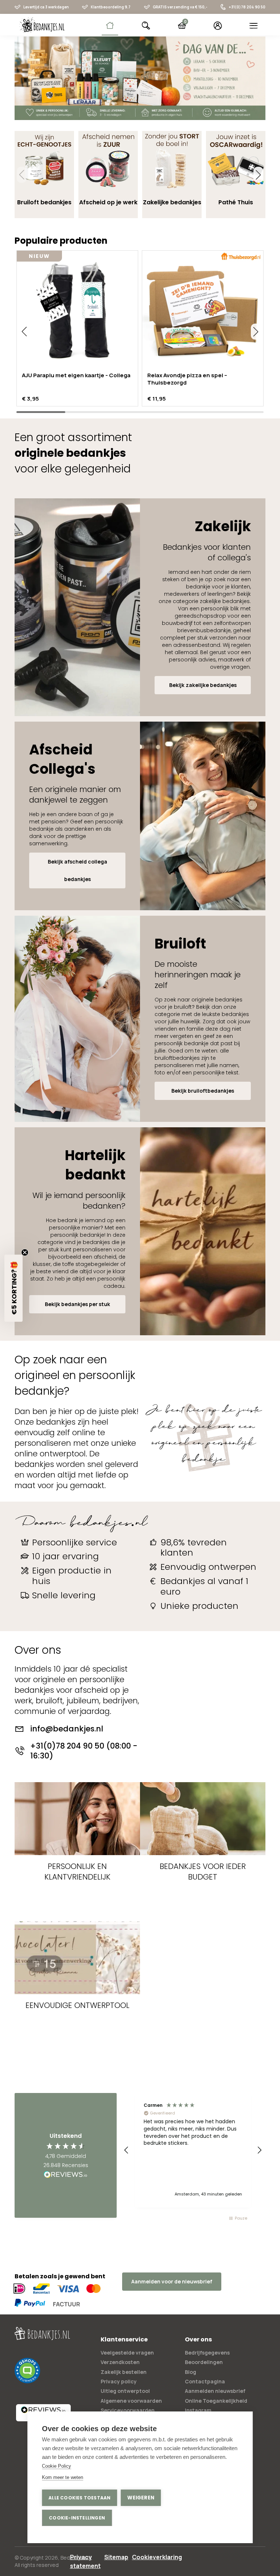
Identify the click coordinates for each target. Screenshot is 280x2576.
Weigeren (141, 2498)
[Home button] (110, 26)
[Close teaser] (25, 1252)
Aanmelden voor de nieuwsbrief (172, 2281)
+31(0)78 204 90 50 (247, 7)
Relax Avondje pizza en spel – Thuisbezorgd (187, 379)
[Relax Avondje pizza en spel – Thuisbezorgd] (203, 311)
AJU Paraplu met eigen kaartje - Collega (76, 375)
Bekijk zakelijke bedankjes (203, 685)
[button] (258, 175)
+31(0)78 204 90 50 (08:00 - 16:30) (84, 1751)
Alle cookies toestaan (79, 2498)
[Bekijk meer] (140, 78)
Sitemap (116, 2557)
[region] (193, 2150)
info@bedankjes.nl (67, 1729)
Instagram (198, 2410)
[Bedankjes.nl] (42, 25)
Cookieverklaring (157, 2557)
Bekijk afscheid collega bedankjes (77, 870)
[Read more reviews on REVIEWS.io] (66, 2175)
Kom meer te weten (63, 2477)
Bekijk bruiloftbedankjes (203, 1091)
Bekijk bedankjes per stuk (77, 1304)
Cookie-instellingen (77, 2518)
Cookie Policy (57, 2466)
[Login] (218, 26)
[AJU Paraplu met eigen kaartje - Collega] (77, 311)
